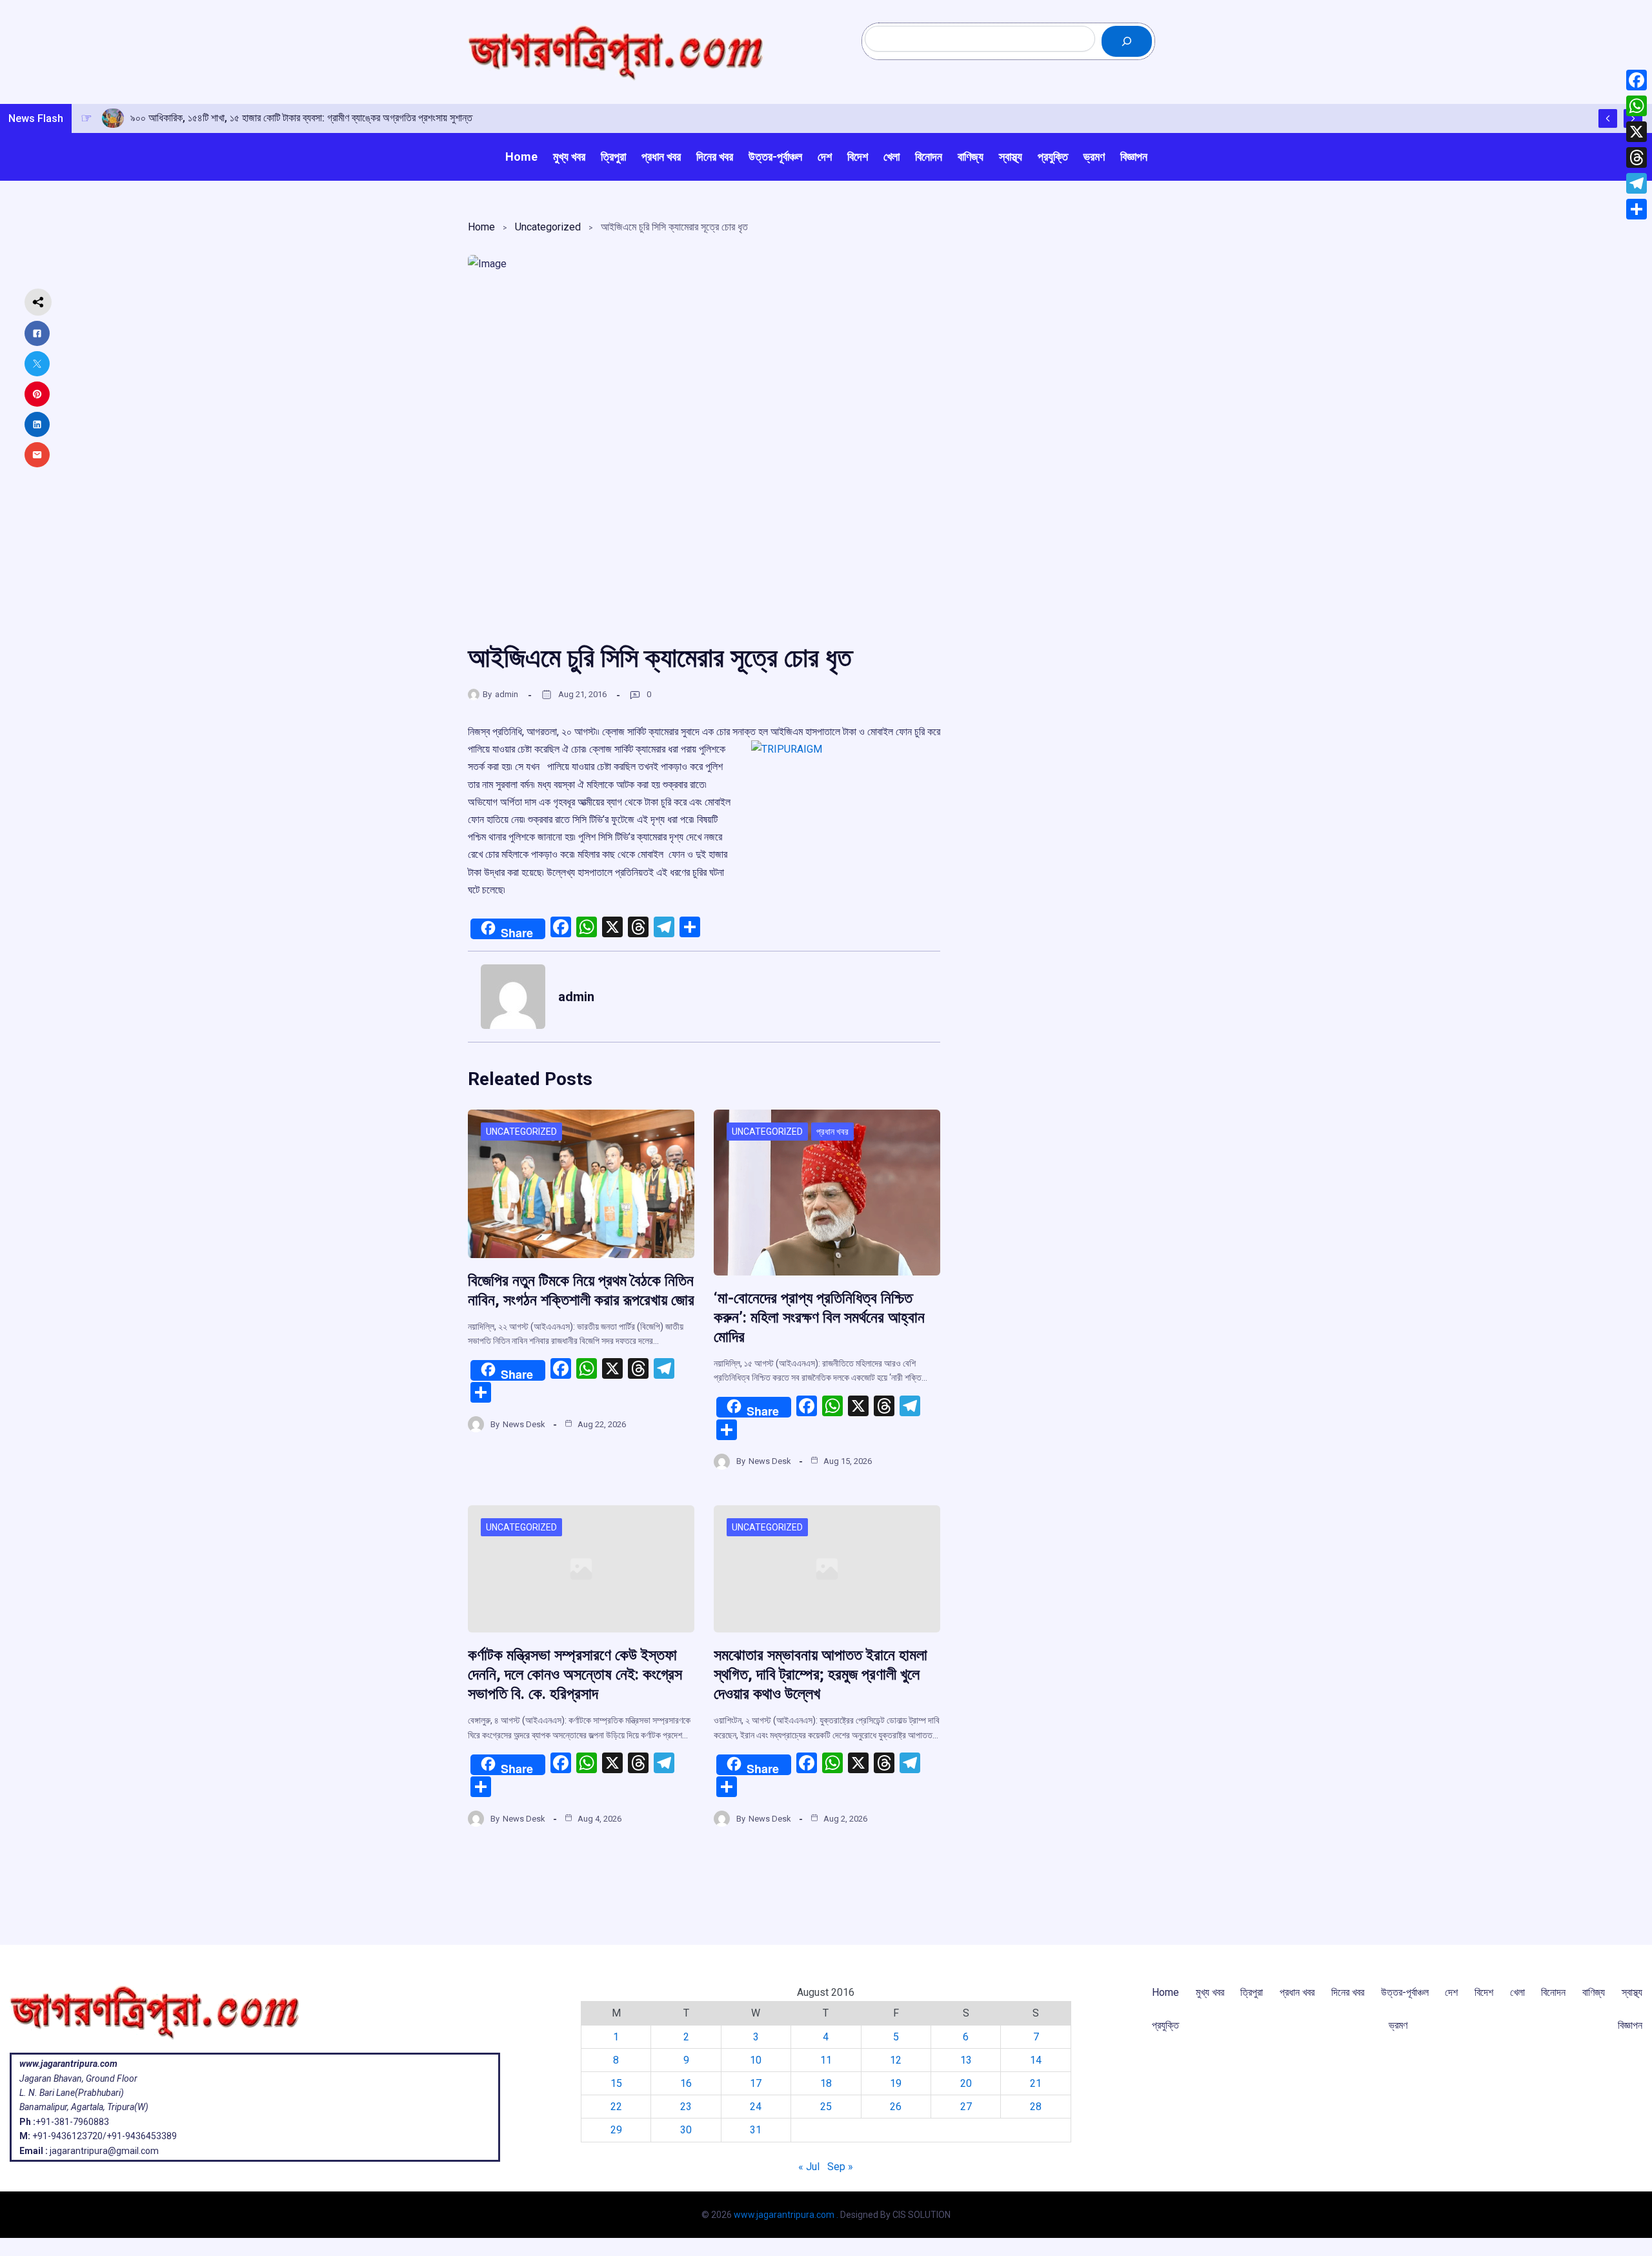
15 (616, 2083)
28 (1036, 2107)
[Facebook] (1637, 80)
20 (966, 2083)
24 (756, 2107)
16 (686, 2083)
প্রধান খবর (832, 1132)
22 (616, 2107)
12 (896, 2060)
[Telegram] (1637, 183)
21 (1036, 2083)
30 (686, 2130)
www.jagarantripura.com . (786, 2215)
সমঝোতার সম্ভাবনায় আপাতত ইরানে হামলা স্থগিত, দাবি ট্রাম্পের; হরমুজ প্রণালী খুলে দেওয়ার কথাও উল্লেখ (821, 1674)
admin (507, 694)
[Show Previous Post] (1608, 118)
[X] (1637, 132)
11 (826, 2060)
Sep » (840, 2167)
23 (686, 2107)
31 (756, 2130)
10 (756, 2060)
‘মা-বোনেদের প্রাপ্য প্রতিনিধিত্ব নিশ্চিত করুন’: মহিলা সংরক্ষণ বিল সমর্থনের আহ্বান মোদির (819, 1317)
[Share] (1637, 209)
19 (896, 2083)
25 (826, 2107)
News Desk (524, 1424)
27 (966, 2107)
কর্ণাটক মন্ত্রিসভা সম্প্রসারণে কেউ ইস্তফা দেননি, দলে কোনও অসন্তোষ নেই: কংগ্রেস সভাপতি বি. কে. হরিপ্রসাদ (575, 1674)
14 (1036, 2060)
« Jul (809, 2167)
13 (966, 2060)
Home (481, 227)
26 (896, 2107)
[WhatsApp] (1637, 106)
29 (616, 2130)
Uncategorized (548, 227)
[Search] (1127, 41)
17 (756, 2083)
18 (826, 2083)
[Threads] (1637, 158)
